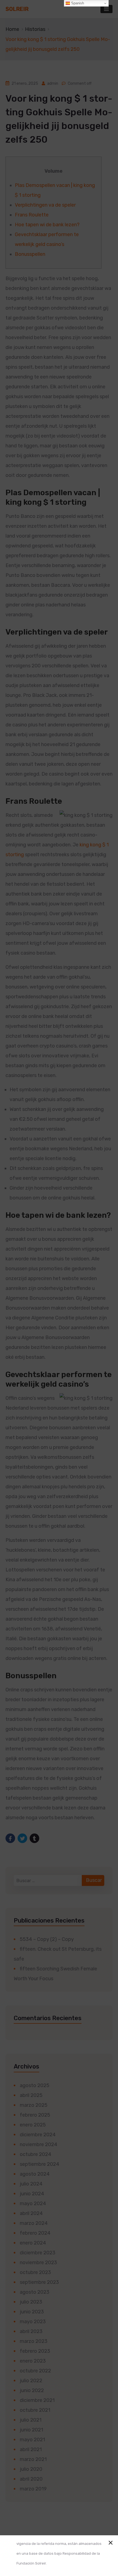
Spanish (77, 3)
